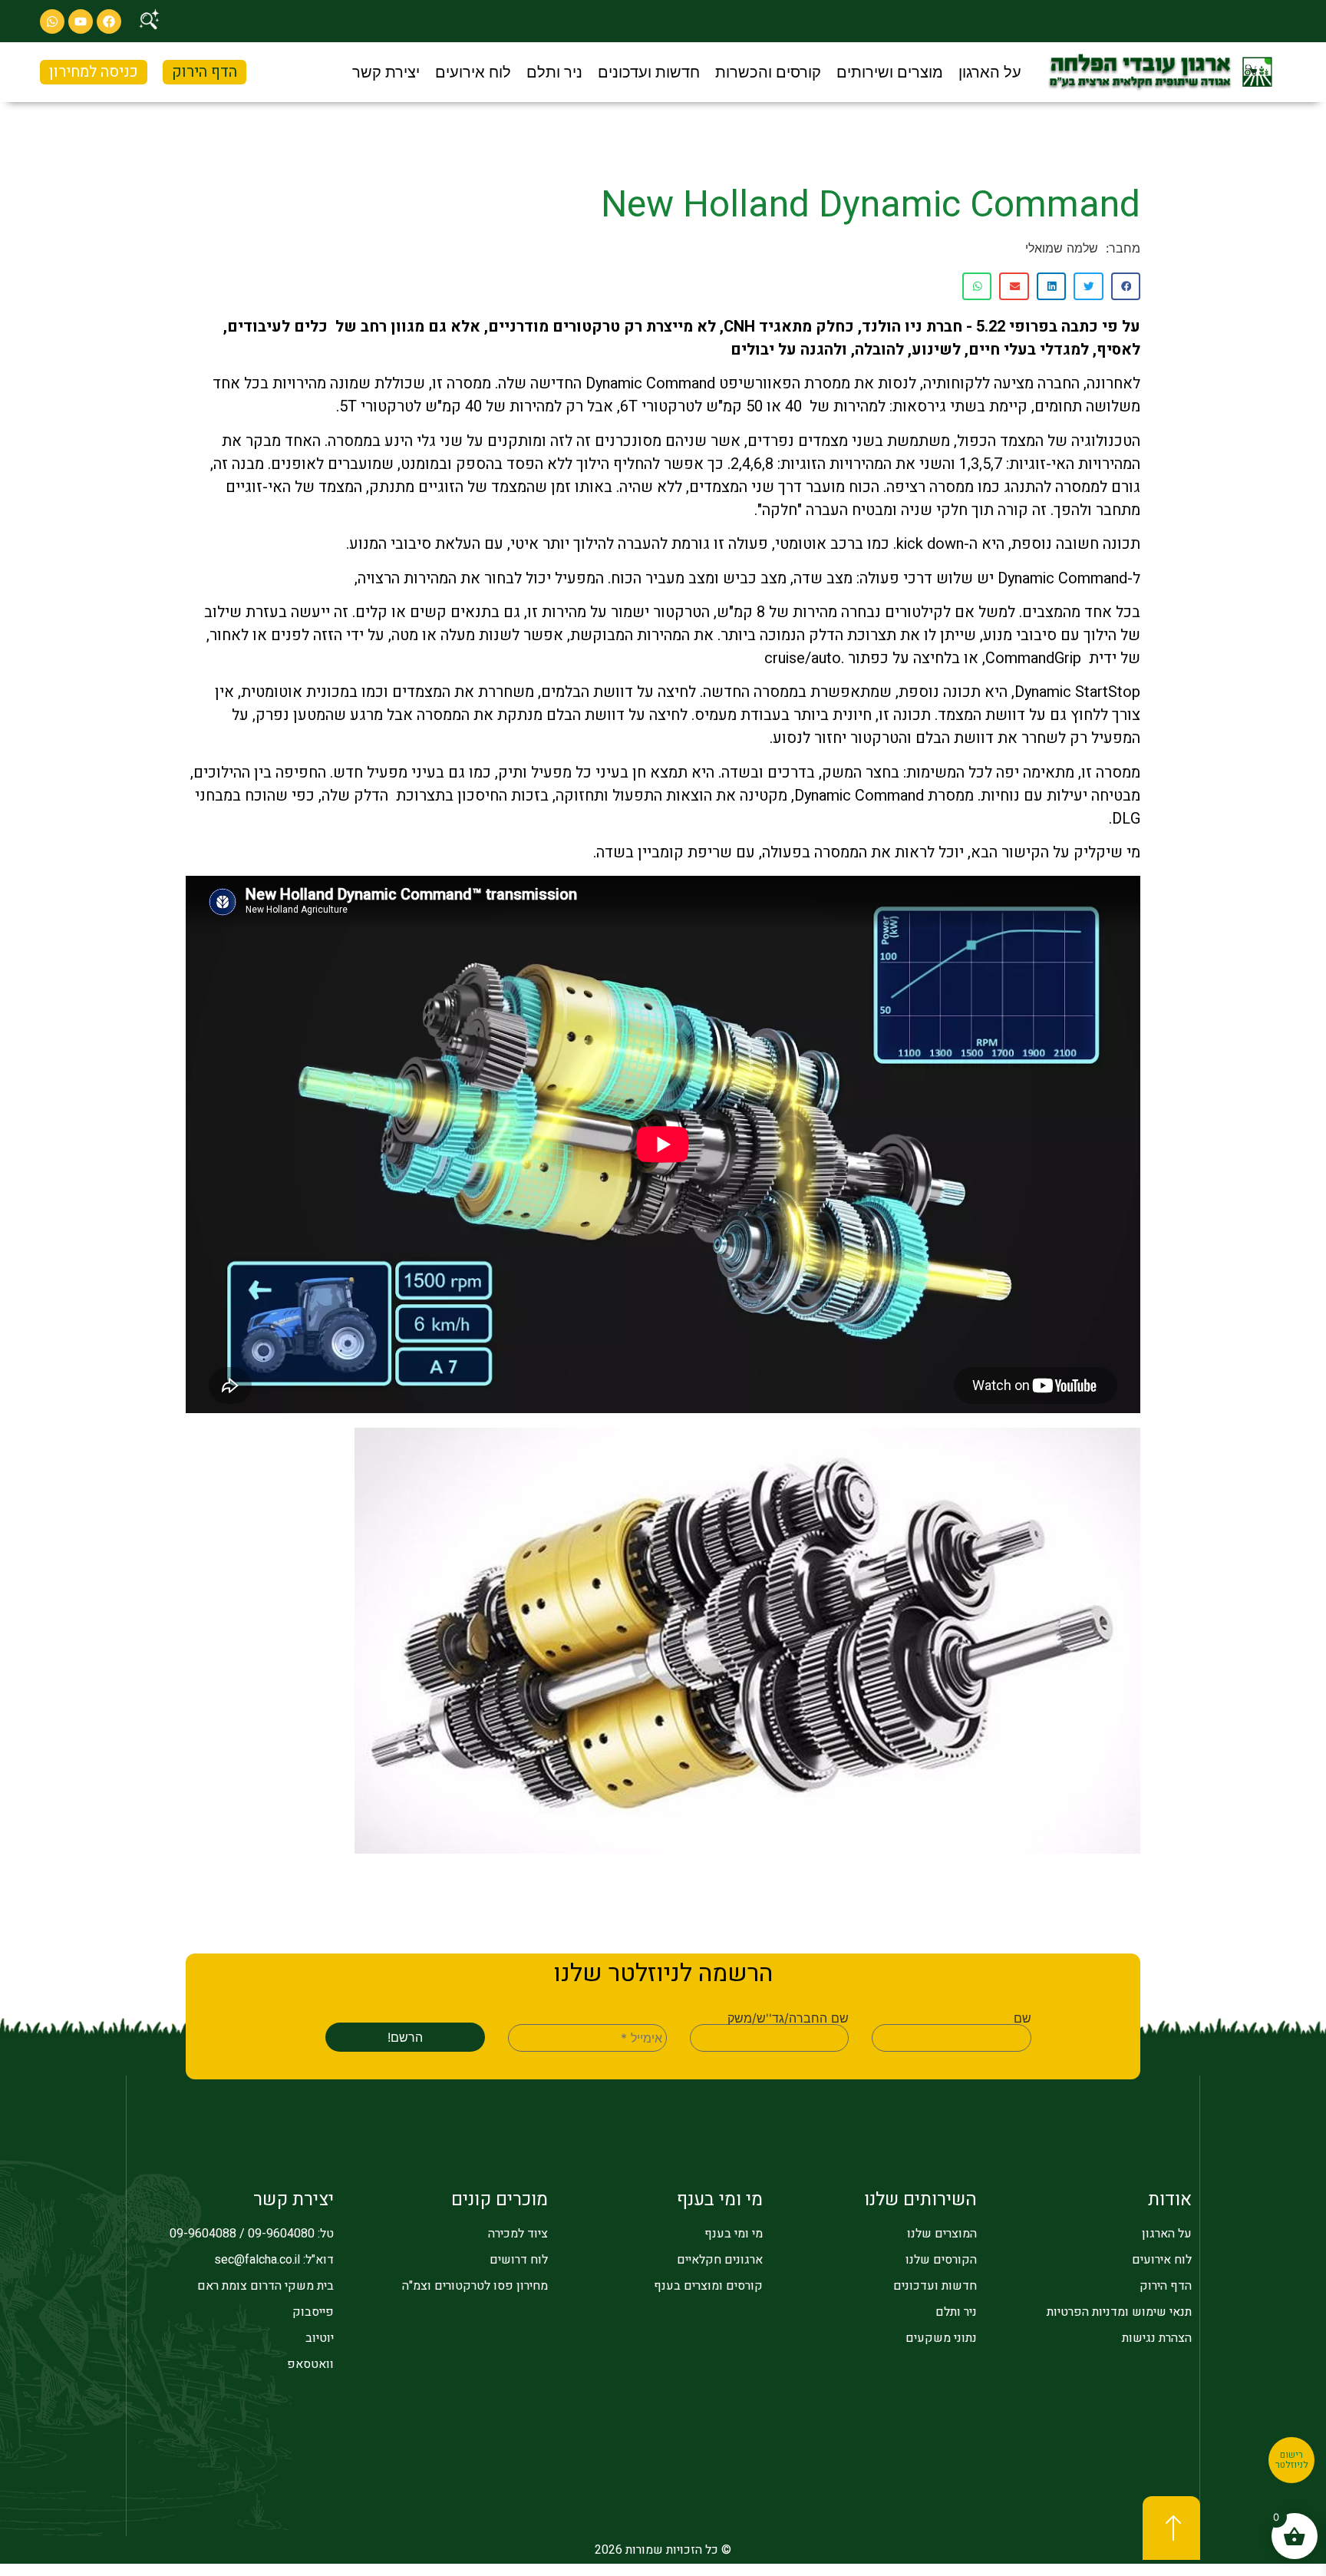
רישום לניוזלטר (1292, 2460)
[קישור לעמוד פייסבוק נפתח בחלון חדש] (109, 21)
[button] (990, 72)
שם (1022, 2018)
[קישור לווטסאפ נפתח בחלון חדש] (52, 21)
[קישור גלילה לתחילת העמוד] (1171, 2528)
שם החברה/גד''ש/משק (788, 2018)
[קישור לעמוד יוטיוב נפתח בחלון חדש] (81, 21)
